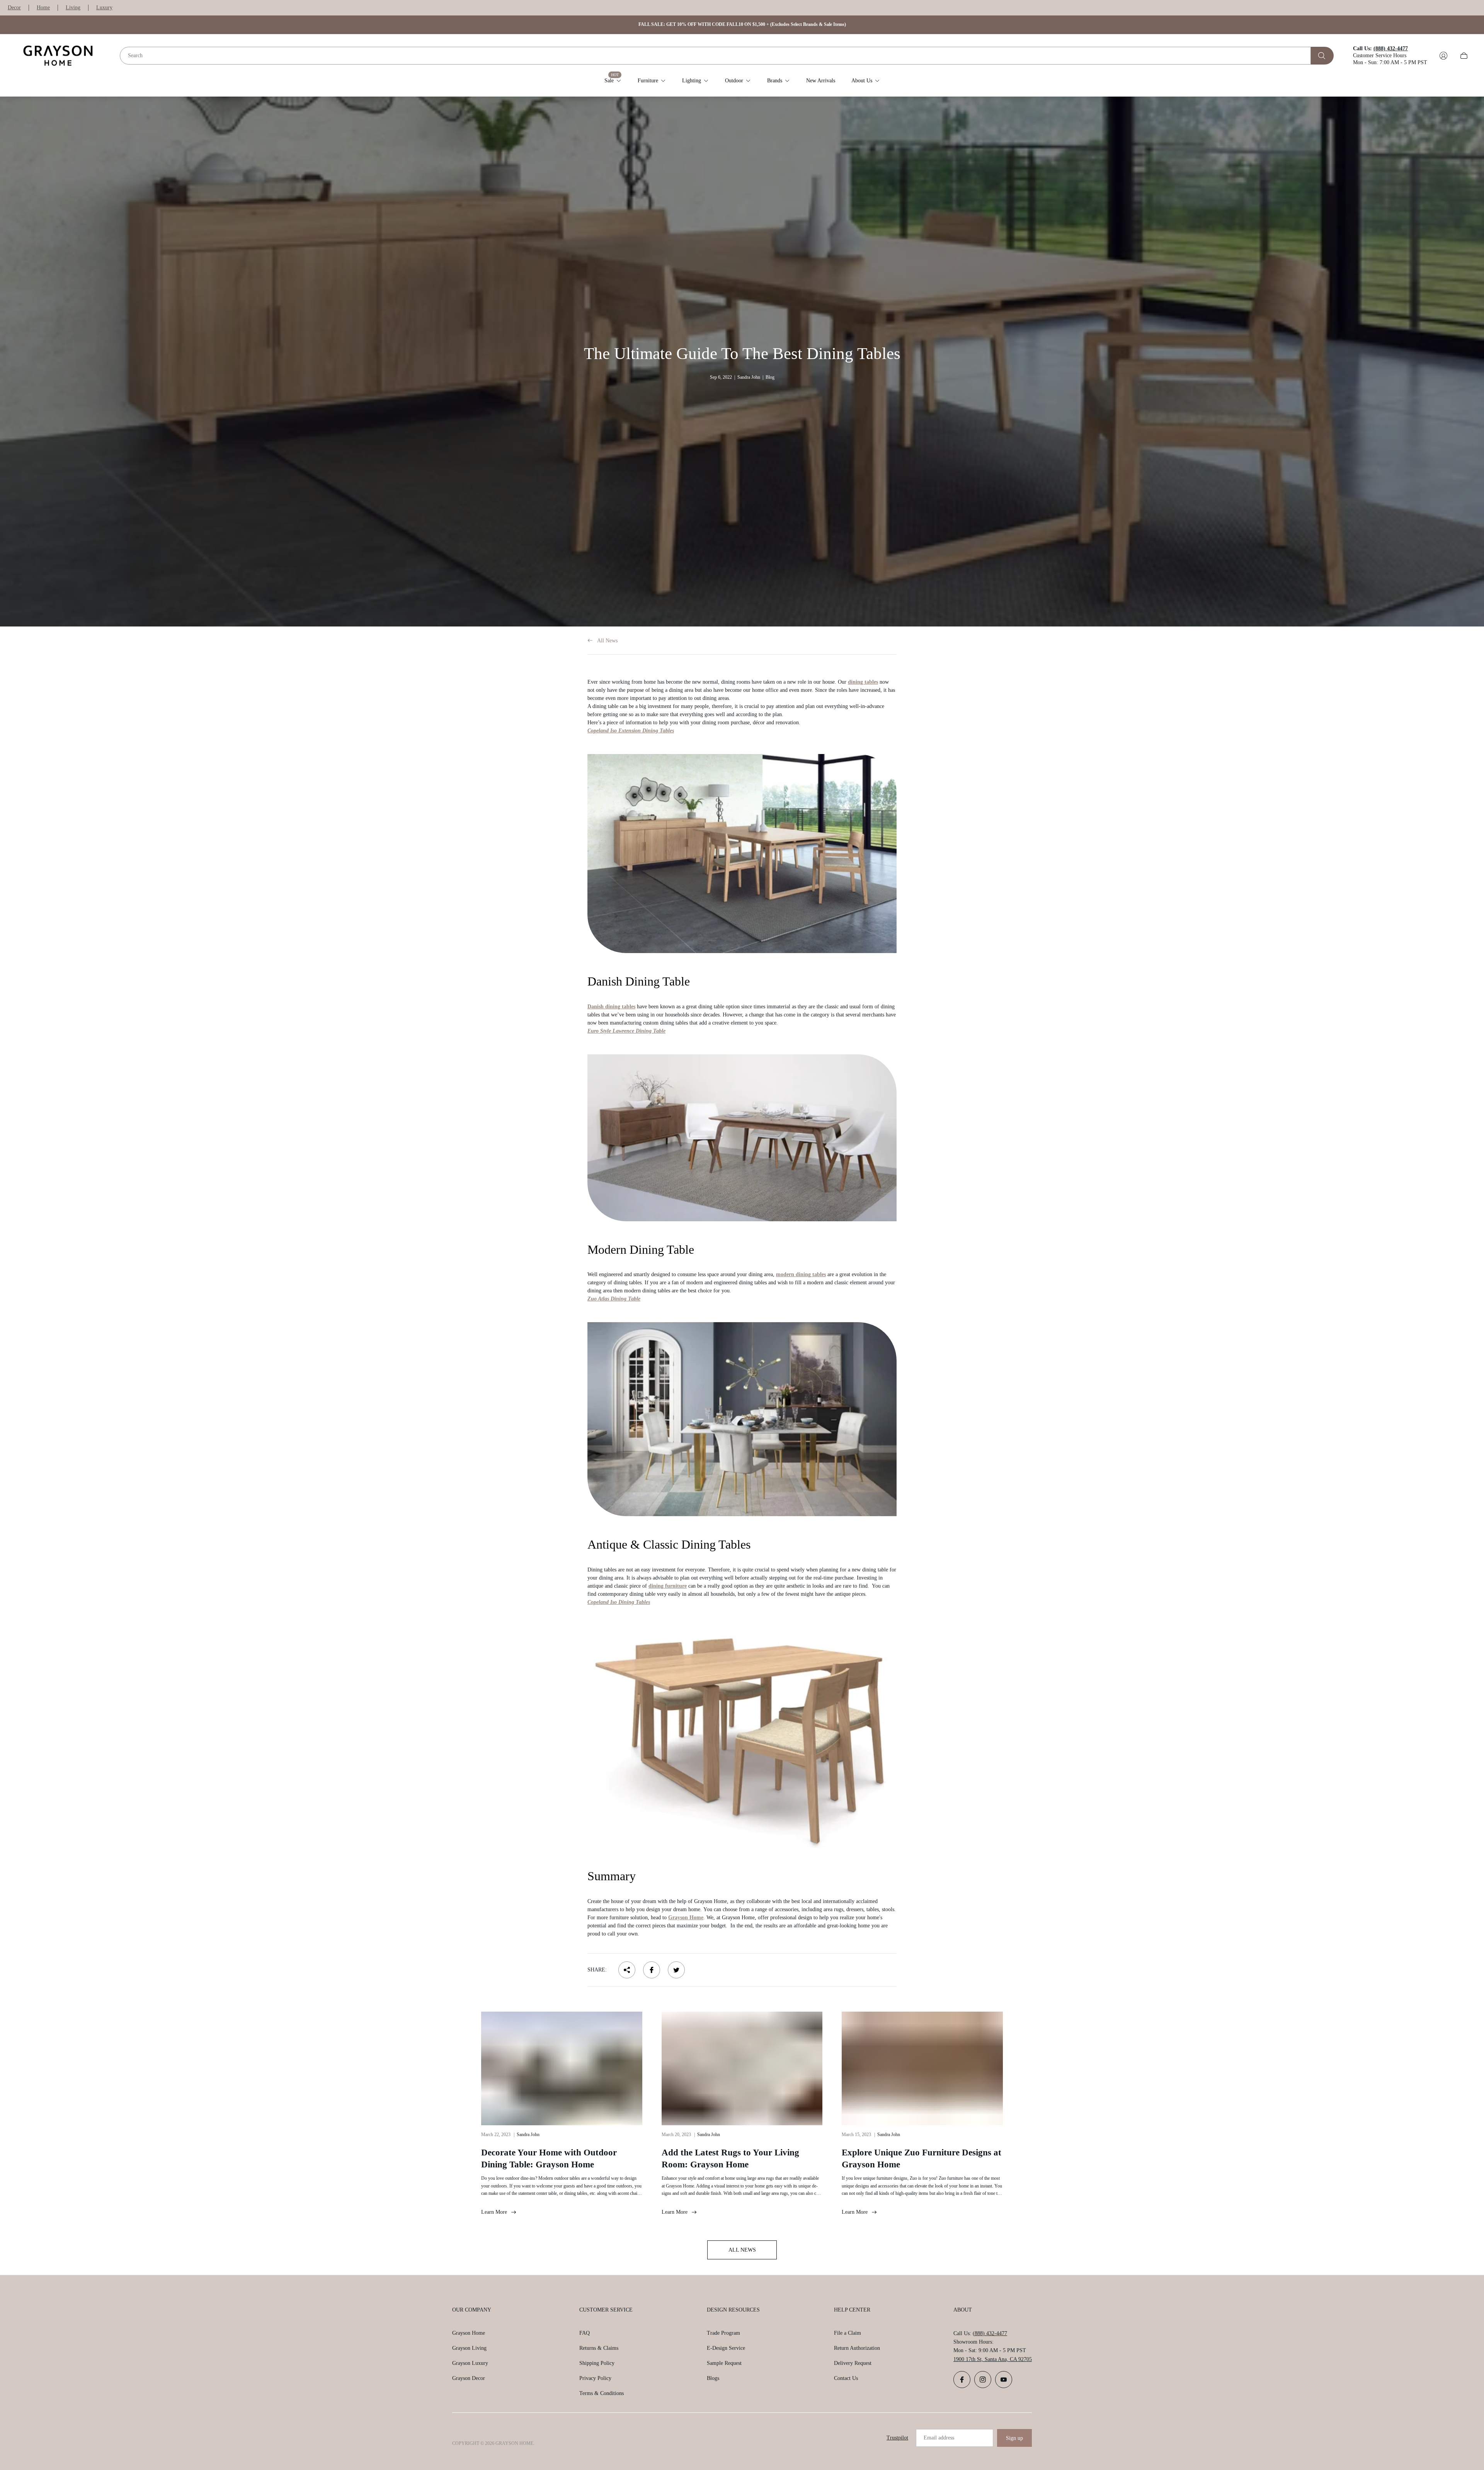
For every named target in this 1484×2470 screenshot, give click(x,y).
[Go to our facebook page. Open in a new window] (962, 2380)
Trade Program (723, 2333)
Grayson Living (469, 2348)
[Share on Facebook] (652, 1970)
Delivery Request (853, 2363)
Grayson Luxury (470, 2363)
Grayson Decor (469, 2378)
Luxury (104, 8)
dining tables (863, 682)
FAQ (585, 2333)
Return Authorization (857, 2348)
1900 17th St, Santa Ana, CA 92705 (993, 2359)
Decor (14, 8)
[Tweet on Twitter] (676, 1970)
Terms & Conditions (602, 2393)
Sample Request (724, 2363)
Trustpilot (897, 2438)
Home (43, 8)
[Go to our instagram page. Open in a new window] (983, 2380)
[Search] (1322, 56)
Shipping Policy (597, 2363)
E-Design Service (726, 2348)
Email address (939, 2438)
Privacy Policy (595, 2378)
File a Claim (848, 2333)
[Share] (627, 1970)
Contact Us (846, 2378)
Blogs (713, 2378)
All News (607, 641)
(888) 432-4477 (990, 2333)
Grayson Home (469, 2333)
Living (73, 8)
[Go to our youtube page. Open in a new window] (1004, 2380)
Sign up (1014, 2438)
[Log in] (1443, 56)
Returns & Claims (599, 2348)
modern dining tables (801, 1274)
